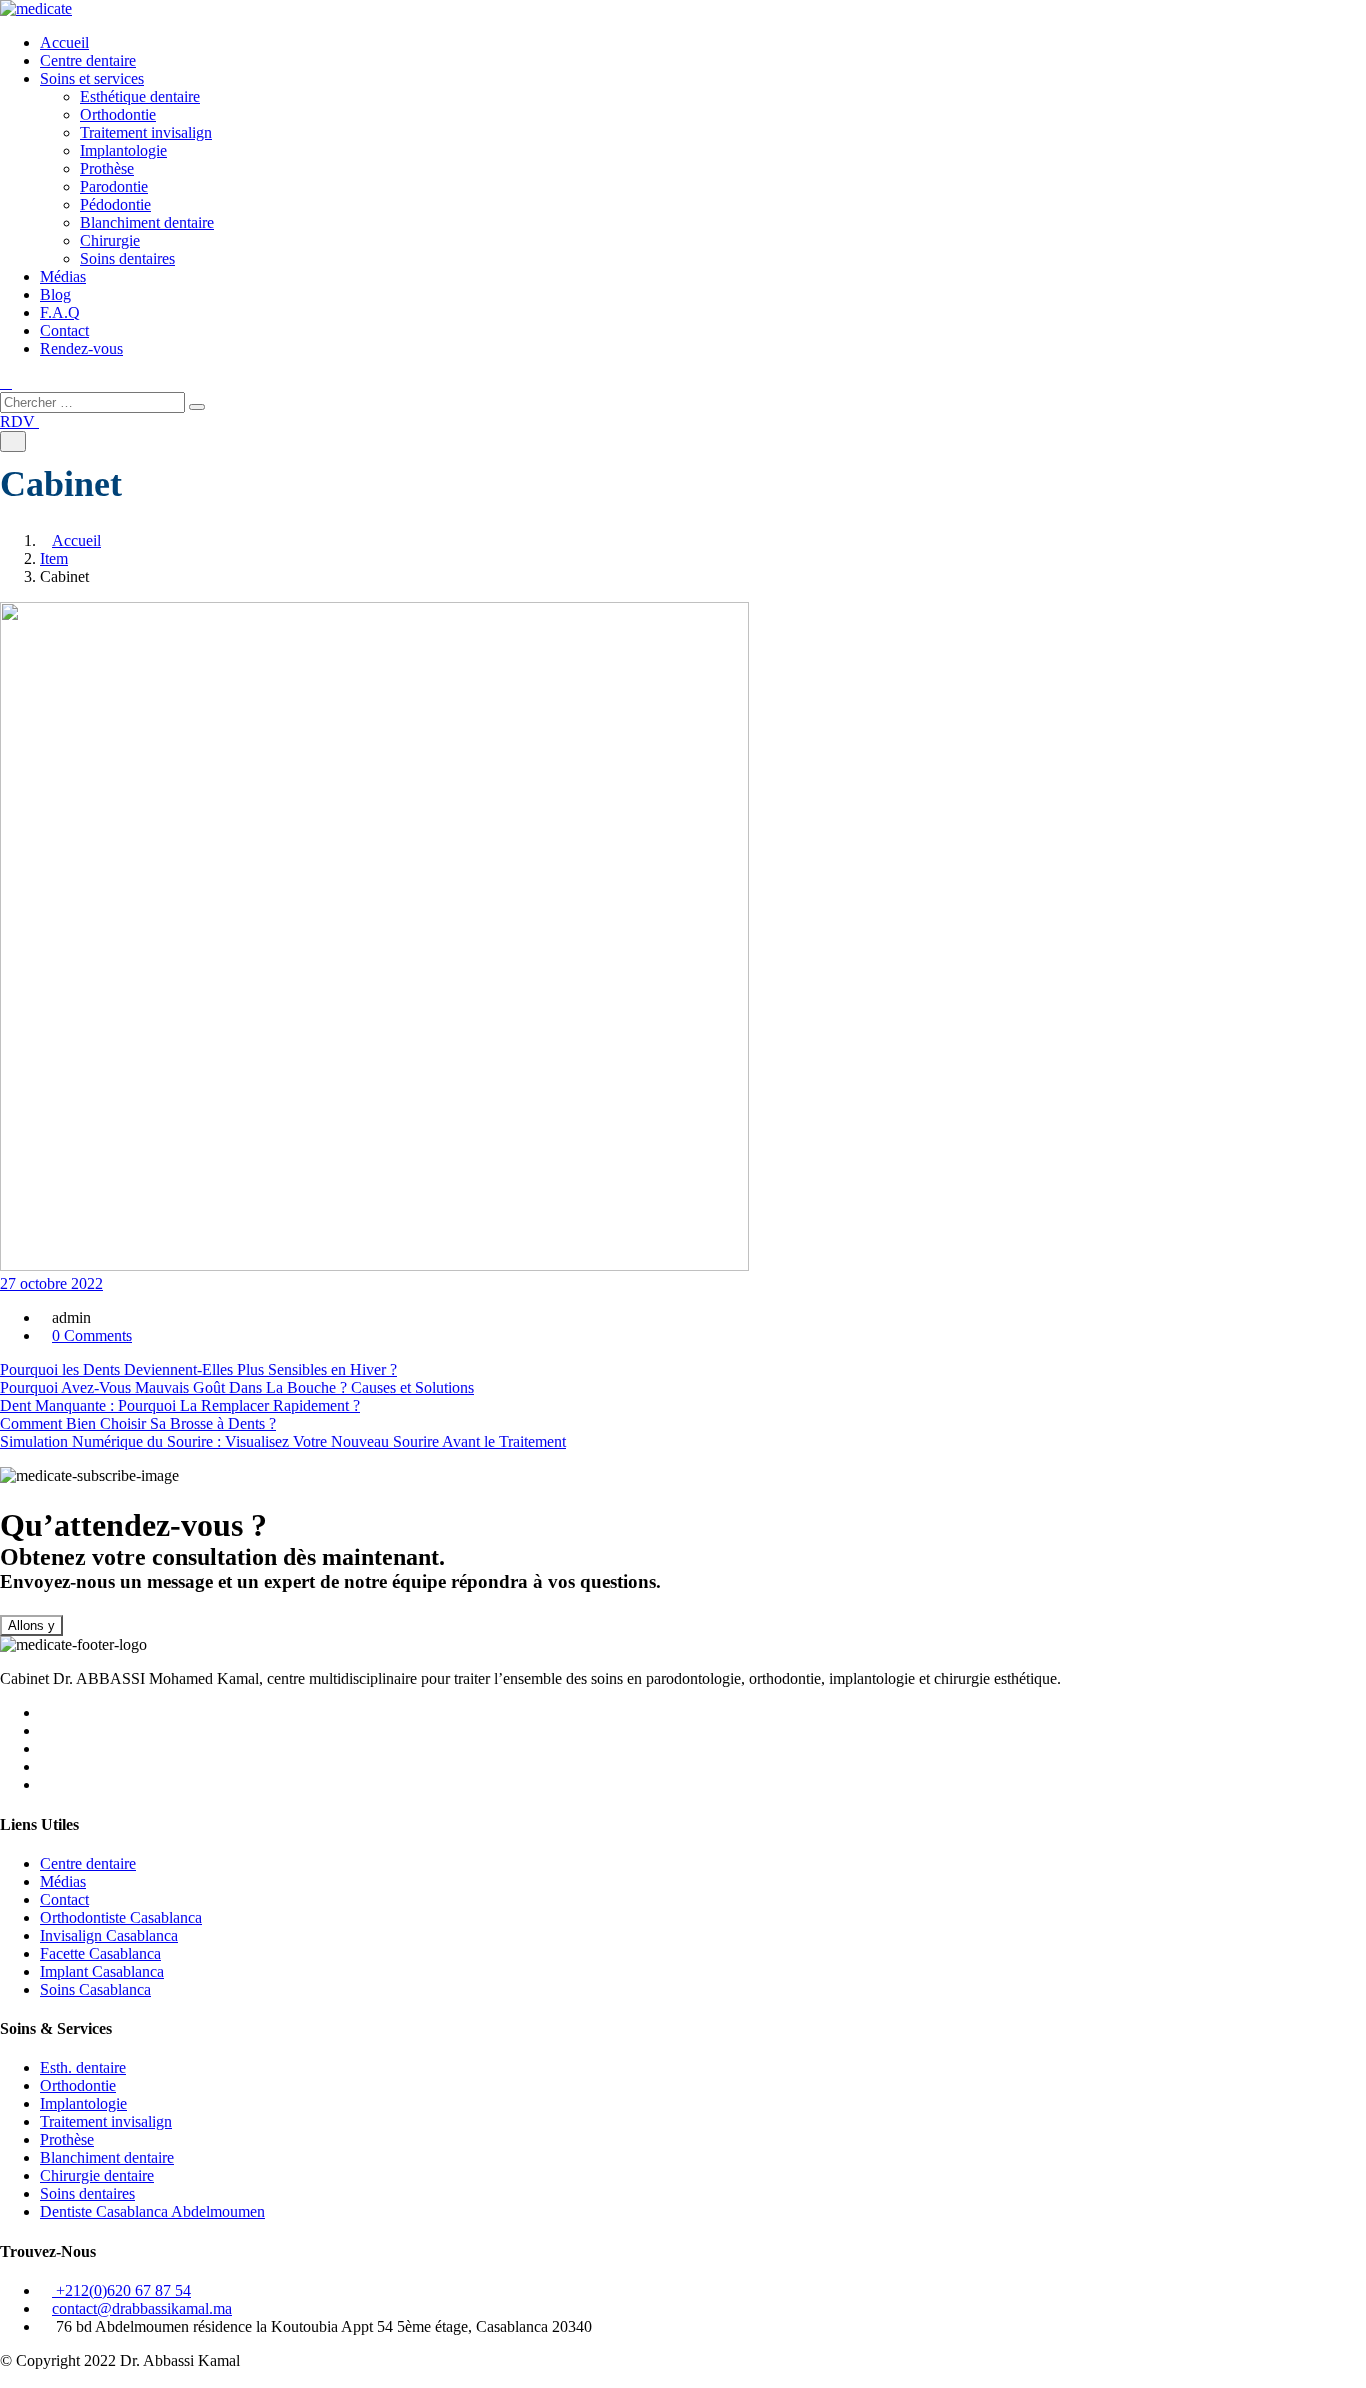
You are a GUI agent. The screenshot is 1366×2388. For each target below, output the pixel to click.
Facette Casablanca (100, 1953)
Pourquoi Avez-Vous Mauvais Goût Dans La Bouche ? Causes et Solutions (237, 1387)
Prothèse (107, 168)
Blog (55, 294)
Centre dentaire (88, 60)
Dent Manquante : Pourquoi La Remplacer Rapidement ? (180, 1405)
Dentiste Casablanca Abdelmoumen (152, 2211)
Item (54, 558)
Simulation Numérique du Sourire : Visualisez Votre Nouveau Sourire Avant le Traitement (283, 1441)
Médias (63, 276)
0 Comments (92, 1335)
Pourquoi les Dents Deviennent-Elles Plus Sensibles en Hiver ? (198, 1369)
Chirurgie (110, 240)
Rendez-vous (81, 348)
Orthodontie (118, 114)
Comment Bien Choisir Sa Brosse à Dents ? (138, 1423)
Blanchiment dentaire (147, 222)
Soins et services (92, 78)
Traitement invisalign (146, 132)
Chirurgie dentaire (97, 2175)
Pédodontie (115, 204)
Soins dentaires (127, 258)
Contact (64, 330)
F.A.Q (60, 312)
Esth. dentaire (83, 2067)
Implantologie (123, 150)
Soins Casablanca (95, 1989)
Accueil (64, 42)
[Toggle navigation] (13, 441)
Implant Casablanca (102, 1971)
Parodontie (114, 186)
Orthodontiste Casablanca (121, 1917)
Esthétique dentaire (140, 96)
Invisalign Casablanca (109, 1935)
